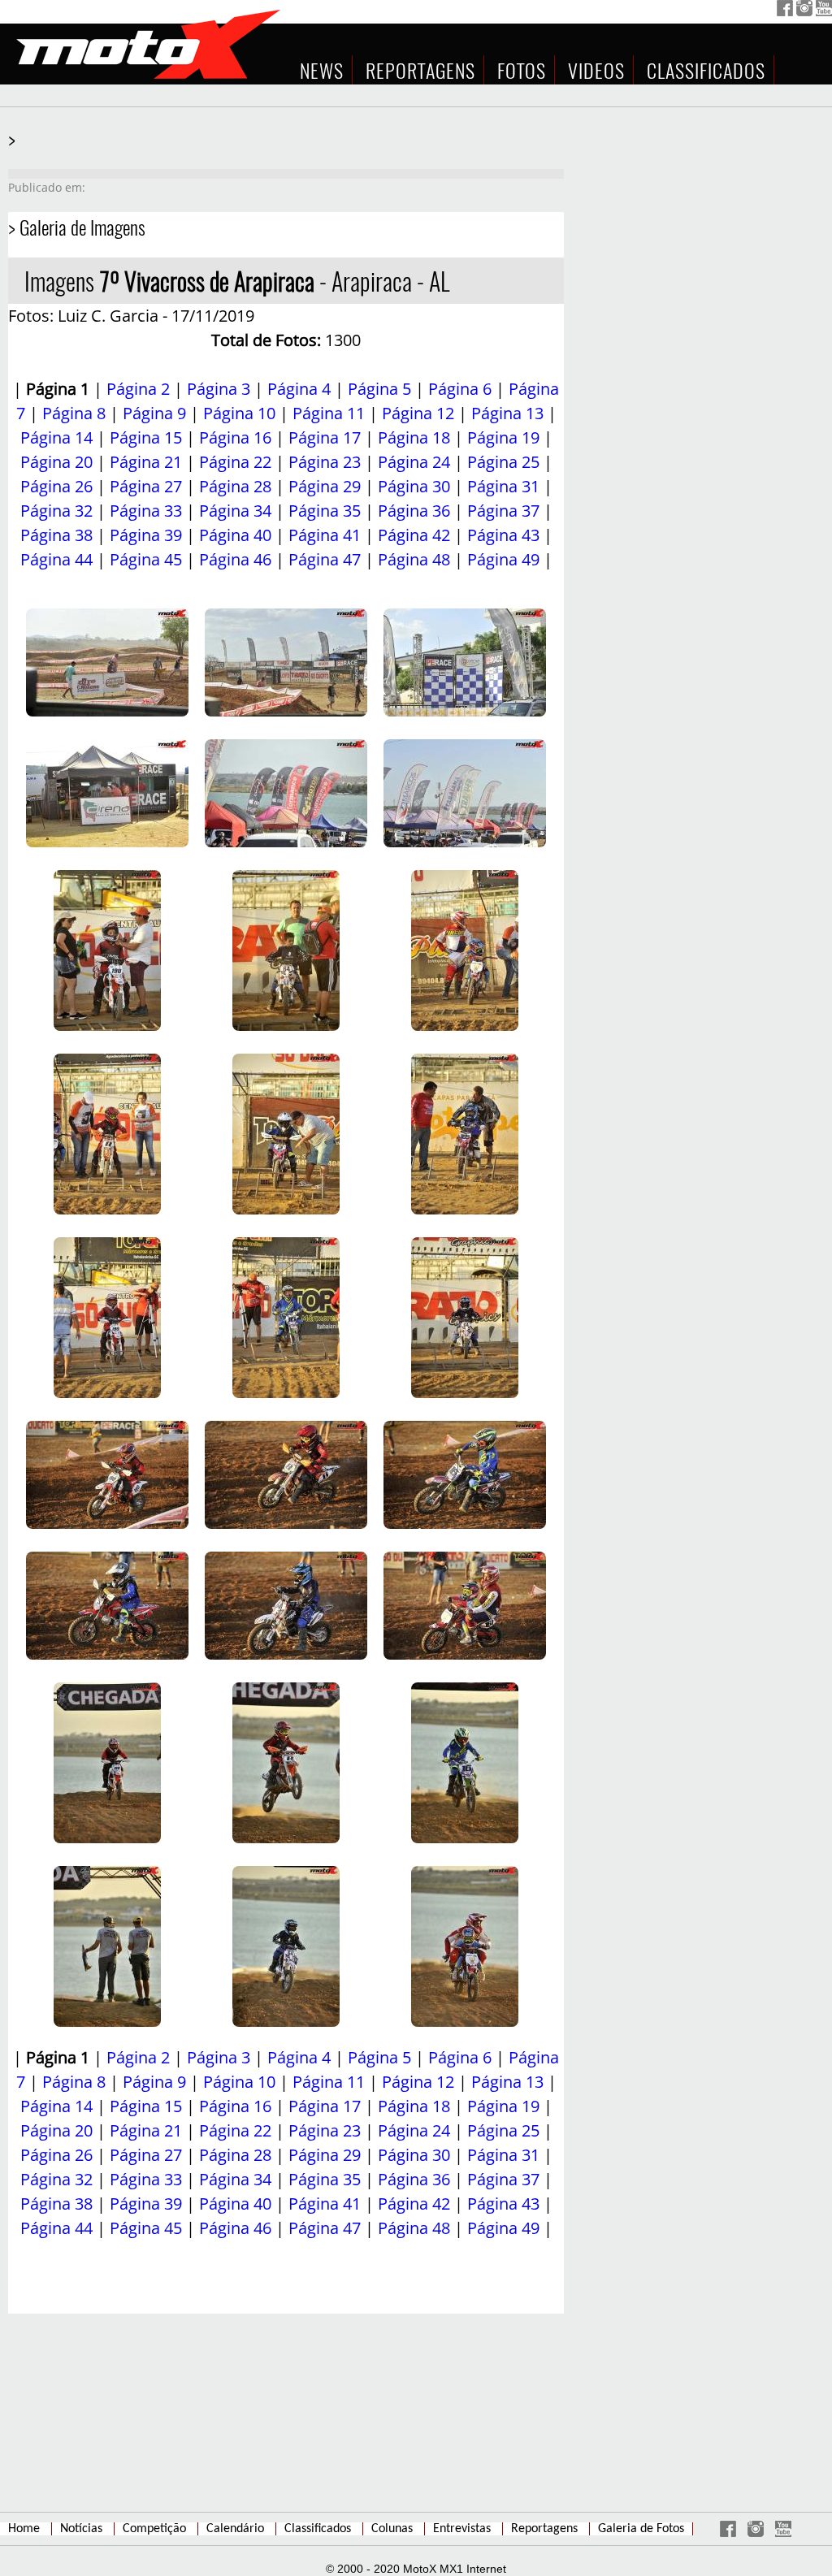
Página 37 (503, 511)
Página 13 (507, 413)
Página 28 (235, 486)
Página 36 (414, 511)
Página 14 (56, 437)
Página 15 (146, 437)
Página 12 (418, 413)
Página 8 (74, 413)
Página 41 (325, 535)
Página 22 (235, 462)
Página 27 (146, 486)
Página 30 (414, 486)
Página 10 (239, 413)
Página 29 (325, 486)
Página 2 (138, 389)
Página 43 (503, 535)
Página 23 (325, 462)
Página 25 (503, 462)
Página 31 (503, 486)
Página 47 (325, 559)
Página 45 (146, 559)
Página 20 (56, 462)
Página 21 (146, 462)
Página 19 (503, 437)
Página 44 (56, 559)
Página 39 (146, 535)
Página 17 (325, 437)
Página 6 (460, 389)
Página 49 (503, 559)
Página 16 (235, 437)
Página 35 (325, 511)
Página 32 (56, 511)
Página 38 (56, 535)
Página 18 (414, 437)
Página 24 (414, 462)
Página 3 (219, 389)
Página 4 (299, 389)
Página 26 (56, 486)
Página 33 (146, 511)
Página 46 (235, 559)
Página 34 (235, 511)
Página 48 (414, 559)
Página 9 (154, 413)
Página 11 (329, 413)
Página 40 (235, 535)
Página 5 (379, 389)
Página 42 (414, 535)
